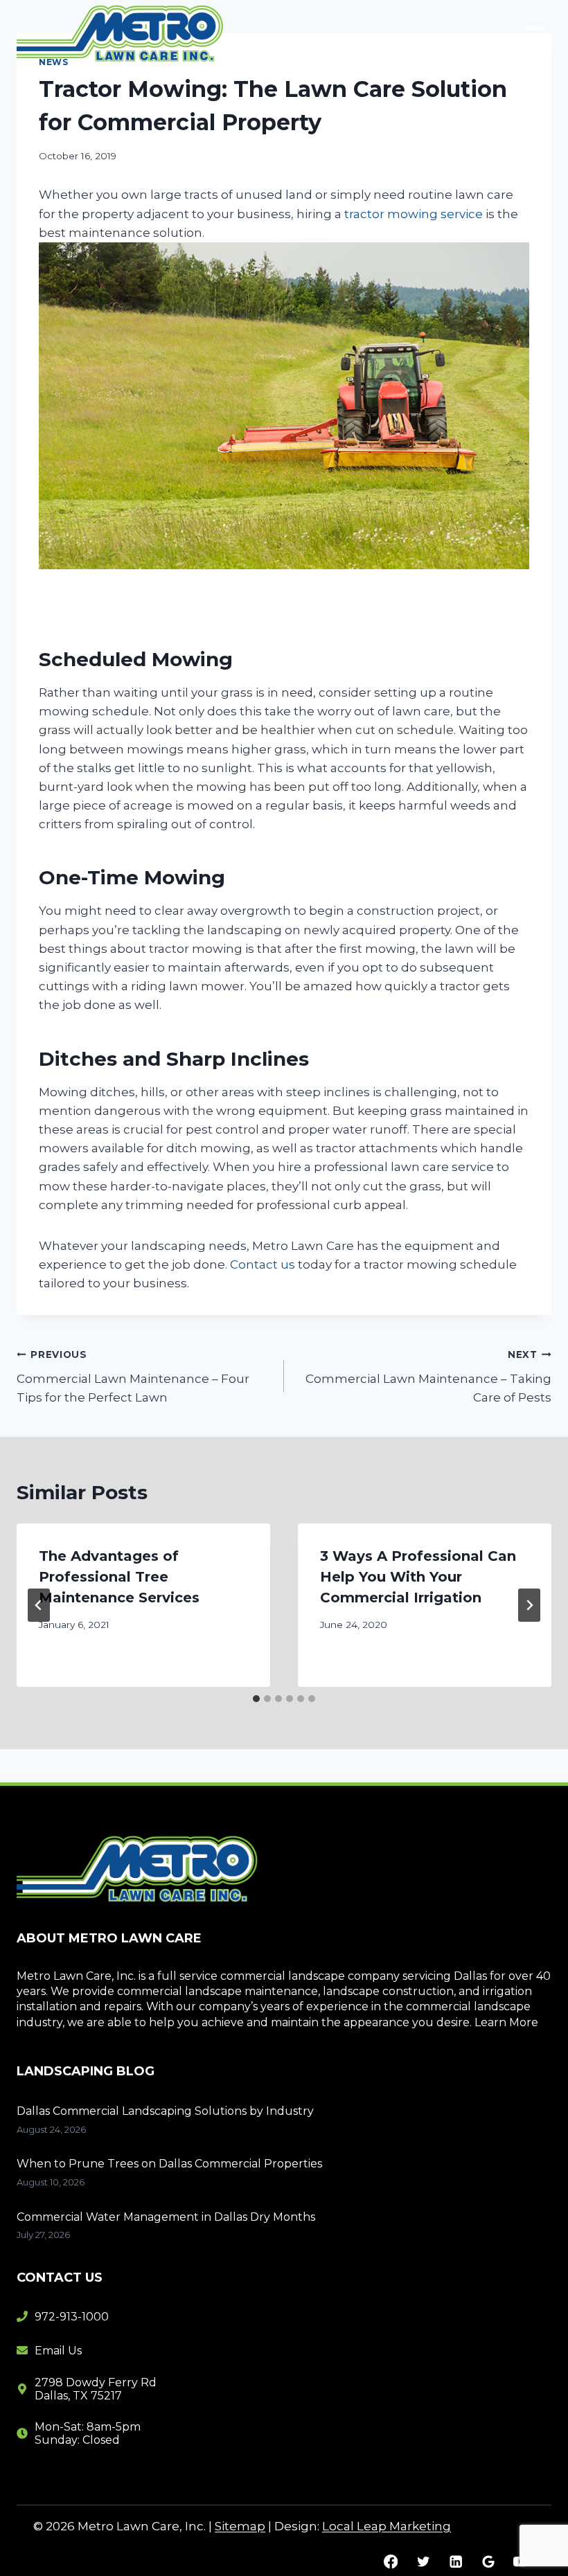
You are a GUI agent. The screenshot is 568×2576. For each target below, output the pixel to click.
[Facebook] (391, 2562)
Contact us (263, 1264)
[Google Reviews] (488, 2562)
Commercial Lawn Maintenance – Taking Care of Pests (428, 1377)
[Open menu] (535, 34)
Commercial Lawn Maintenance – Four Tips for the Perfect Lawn (133, 1377)
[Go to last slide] (39, 1605)
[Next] (529, 1605)
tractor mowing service (414, 214)
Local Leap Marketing (387, 2526)
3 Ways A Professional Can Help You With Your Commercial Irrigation (418, 1577)
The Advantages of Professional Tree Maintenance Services (119, 1577)
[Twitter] (423, 2562)
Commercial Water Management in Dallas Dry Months (166, 2217)
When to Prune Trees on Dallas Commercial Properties (169, 2164)
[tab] (256, 1699)
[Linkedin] (455, 2562)
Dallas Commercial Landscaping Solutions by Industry (165, 2111)
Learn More (506, 2022)
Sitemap (240, 2526)
